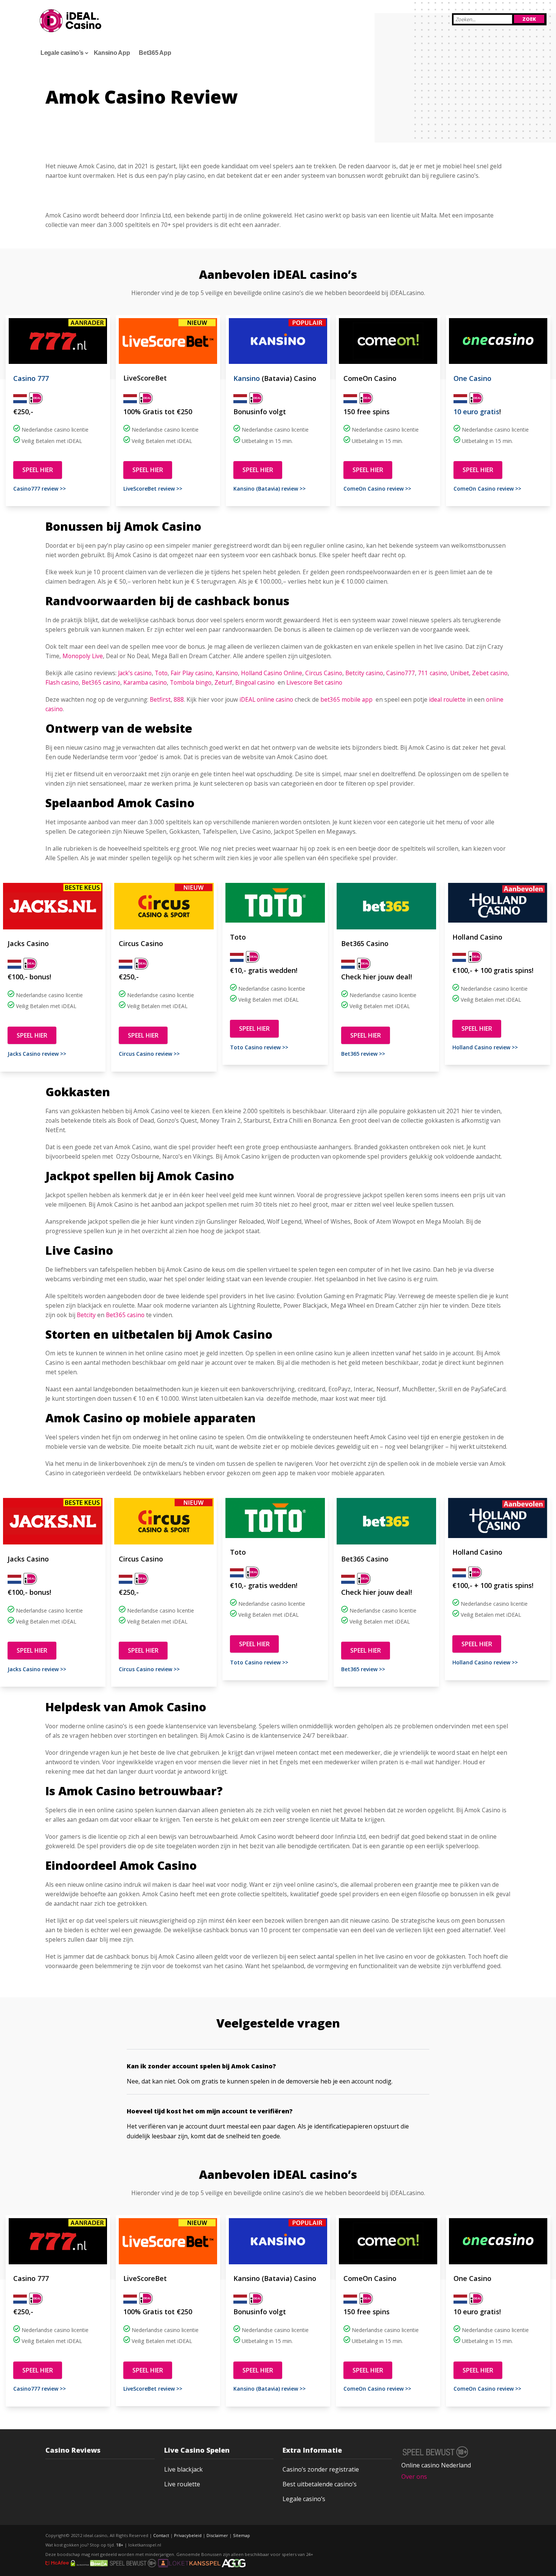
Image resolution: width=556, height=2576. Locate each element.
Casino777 (401, 673)
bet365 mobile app (346, 699)
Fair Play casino (192, 673)
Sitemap (242, 2535)
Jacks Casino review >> (37, 1054)
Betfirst (160, 699)
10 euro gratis (476, 412)
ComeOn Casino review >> (377, 489)
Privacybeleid (188, 2535)
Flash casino (62, 682)
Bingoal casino (255, 682)
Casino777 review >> (40, 489)
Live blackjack (183, 2469)
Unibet (460, 673)
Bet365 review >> (363, 1054)
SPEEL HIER (38, 470)
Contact (161, 2535)
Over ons (414, 2477)
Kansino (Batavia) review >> (269, 489)
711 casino (433, 673)
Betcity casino (364, 673)
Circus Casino (324, 673)
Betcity (86, 1315)
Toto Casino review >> (259, 1047)
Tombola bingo (191, 682)
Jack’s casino (135, 673)
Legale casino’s (304, 2499)
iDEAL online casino (266, 699)
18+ (120, 2545)
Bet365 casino (101, 682)
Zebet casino (490, 673)
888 (179, 699)
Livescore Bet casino (314, 682)
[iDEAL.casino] (71, 21)
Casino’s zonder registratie (321, 2469)
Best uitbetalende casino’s (320, 2484)
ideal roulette (447, 699)
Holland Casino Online (272, 673)
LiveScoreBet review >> (153, 489)
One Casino (472, 378)
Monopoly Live (83, 656)
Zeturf (223, 682)
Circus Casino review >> (149, 1054)
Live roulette (182, 2484)
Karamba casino (145, 682)
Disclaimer (217, 2535)
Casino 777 (31, 378)
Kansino (247, 378)
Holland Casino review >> (485, 1047)
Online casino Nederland (436, 2465)
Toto (161, 673)
